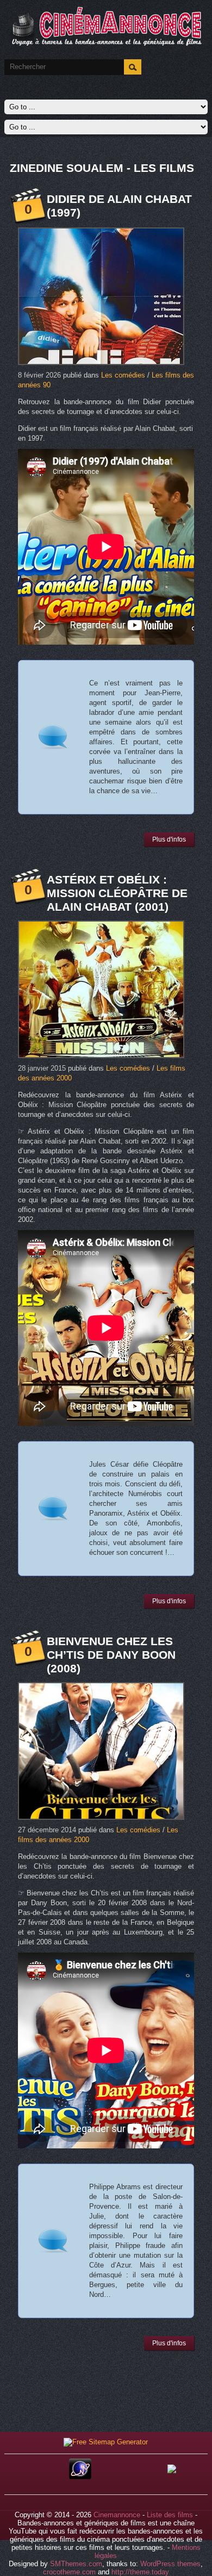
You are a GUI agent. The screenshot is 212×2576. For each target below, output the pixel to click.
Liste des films (170, 2515)
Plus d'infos (169, 839)
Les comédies (123, 375)
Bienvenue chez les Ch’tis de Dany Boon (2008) (111, 1655)
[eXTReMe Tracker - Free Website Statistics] (80, 2477)
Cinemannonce (117, 2515)
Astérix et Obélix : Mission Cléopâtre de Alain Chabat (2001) (117, 893)
